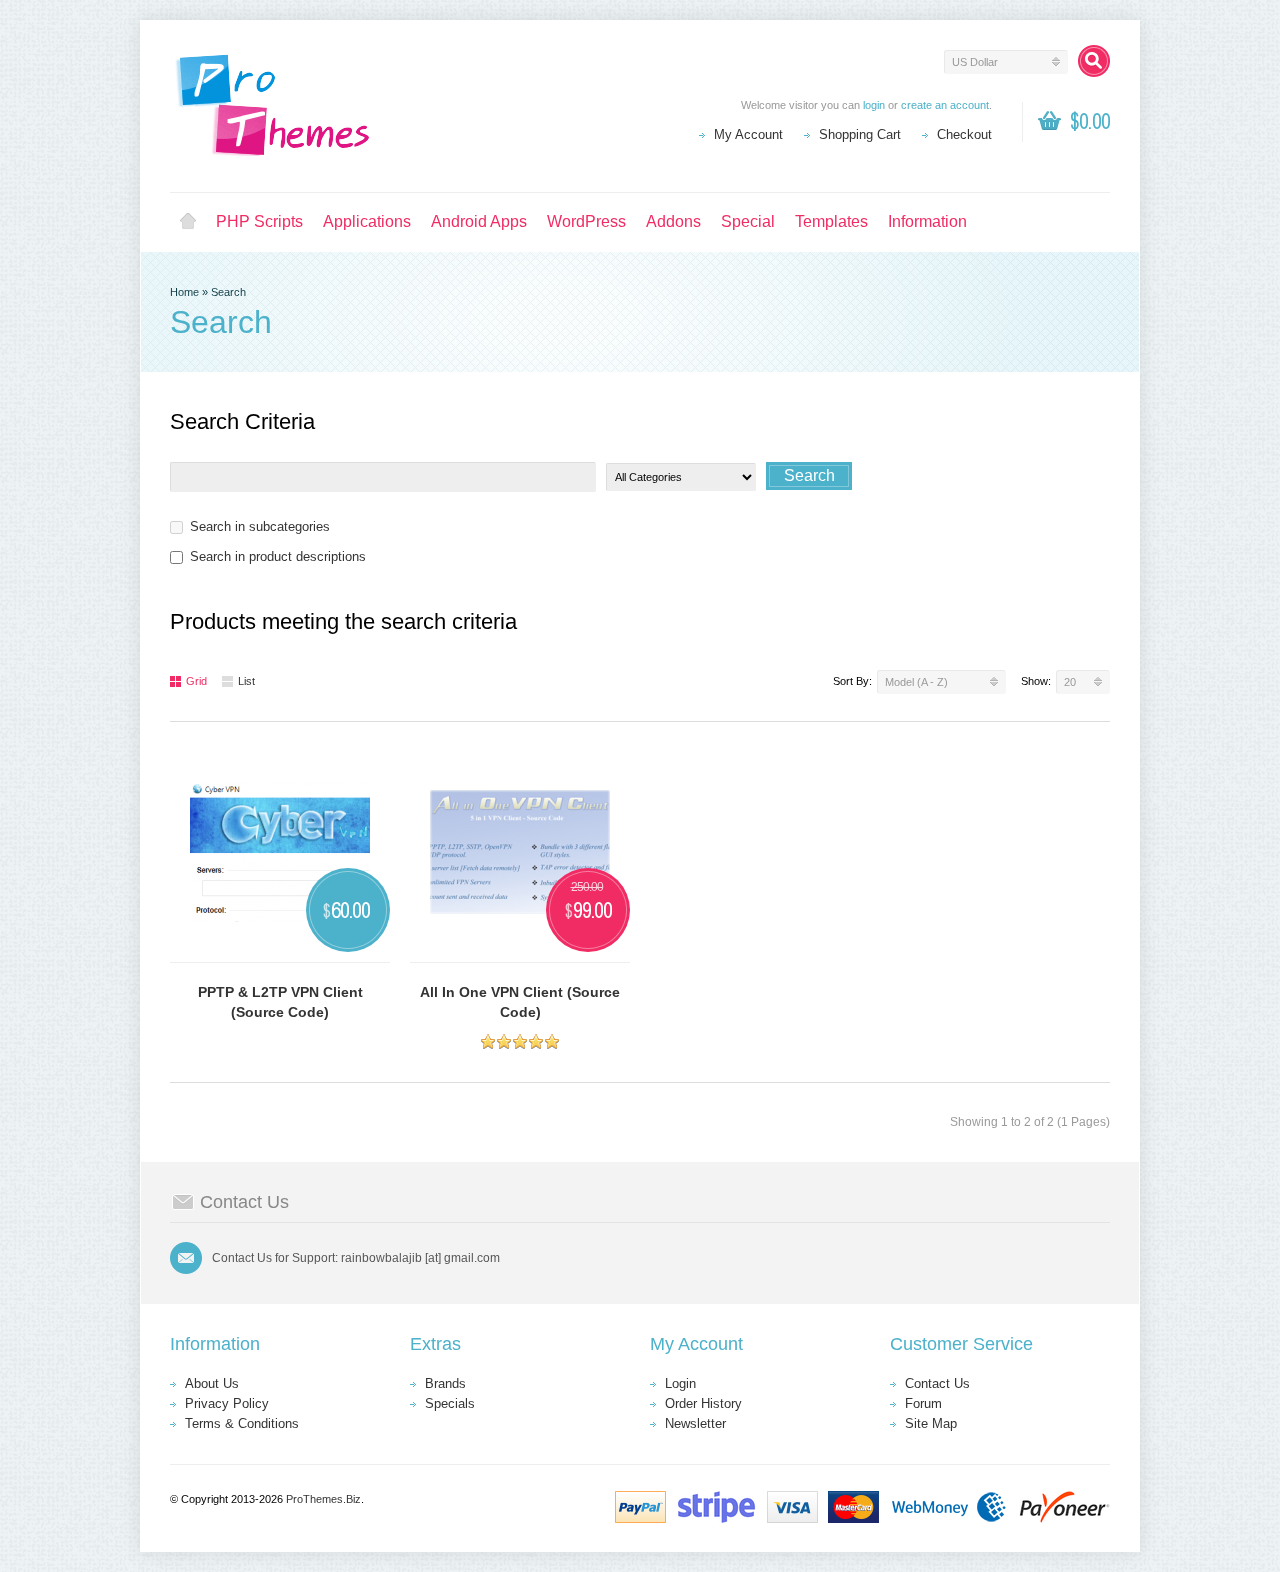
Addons (673, 221)
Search (228, 292)
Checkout (964, 134)
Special (748, 221)
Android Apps (479, 221)
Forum (923, 1403)
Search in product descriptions (278, 556)
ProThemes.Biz (323, 1499)
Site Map (931, 1423)
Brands (445, 1383)
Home (188, 222)
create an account (945, 105)
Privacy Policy (227, 1403)
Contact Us (937, 1383)
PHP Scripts (259, 221)
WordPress (586, 221)
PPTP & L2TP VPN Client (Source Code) (280, 1002)
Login (680, 1383)
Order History (703, 1403)
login (874, 105)
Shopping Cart (860, 134)
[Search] (1094, 61)
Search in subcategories (260, 526)
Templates (831, 221)
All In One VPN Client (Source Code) (520, 1002)
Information (927, 221)
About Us (212, 1383)
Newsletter (695, 1423)
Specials (450, 1403)
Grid (196, 681)
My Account (748, 134)
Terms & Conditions (242, 1423)
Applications (367, 221)
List (246, 681)
